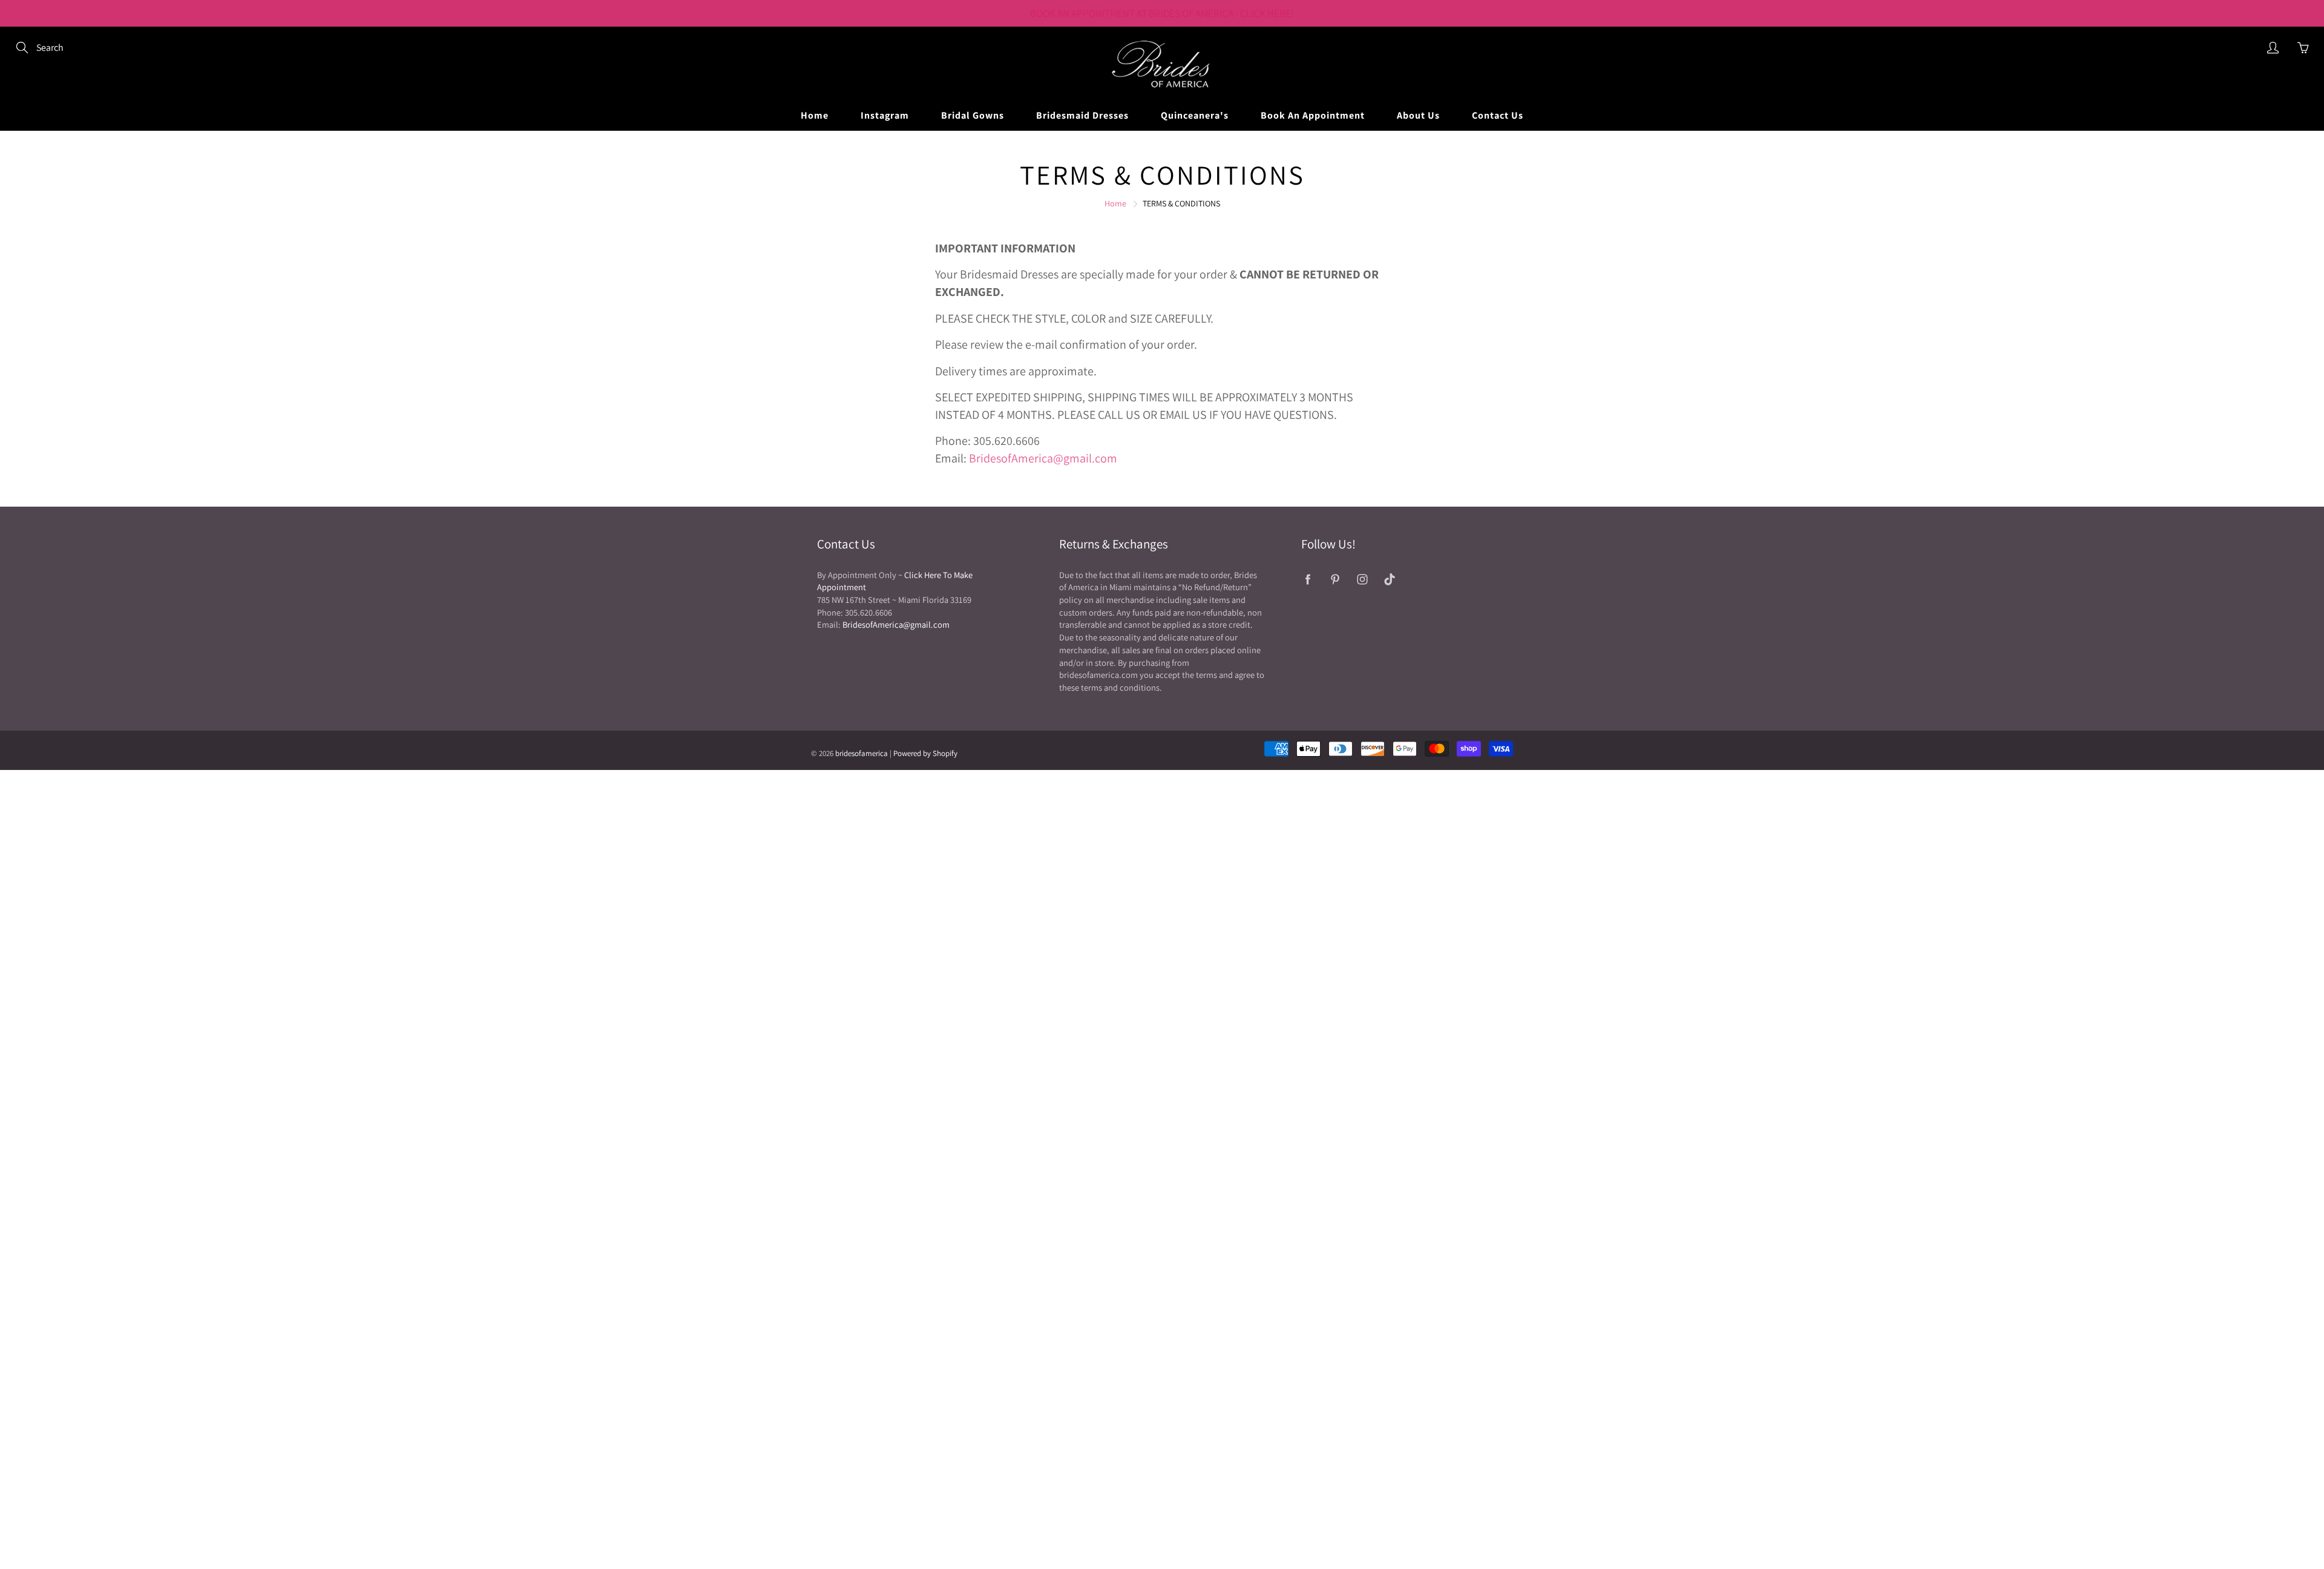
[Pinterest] (1335, 580)
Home (815, 115)
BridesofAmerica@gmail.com (1043, 458)
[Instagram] (1362, 580)
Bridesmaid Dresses (1082, 115)
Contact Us (1498, 115)
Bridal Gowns (973, 115)
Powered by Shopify (925, 753)
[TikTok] (1389, 580)
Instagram (885, 115)
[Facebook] (1308, 580)
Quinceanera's (1195, 115)
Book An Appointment (1313, 115)
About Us (1418, 115)
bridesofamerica (862, 753)
